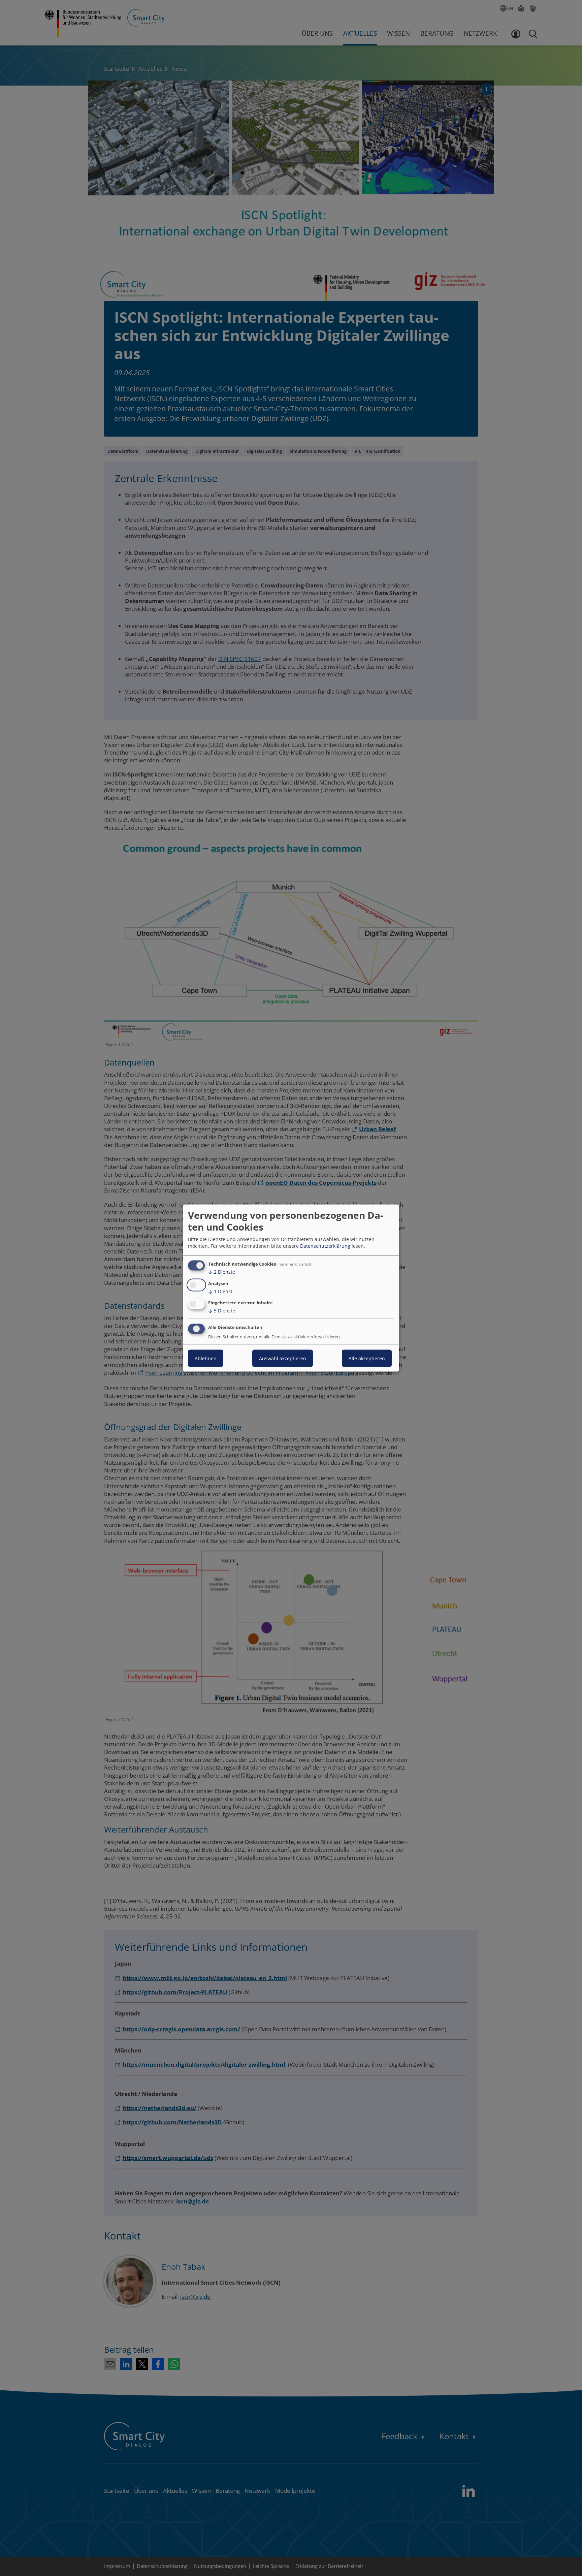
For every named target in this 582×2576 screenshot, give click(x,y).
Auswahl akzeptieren (283, 1358)
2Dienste (222, 1272)
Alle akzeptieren (367, 1358)
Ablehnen (206, 1358)
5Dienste (222, 1311)
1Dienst (220, 1291)
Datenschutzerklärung (325, 1246)
